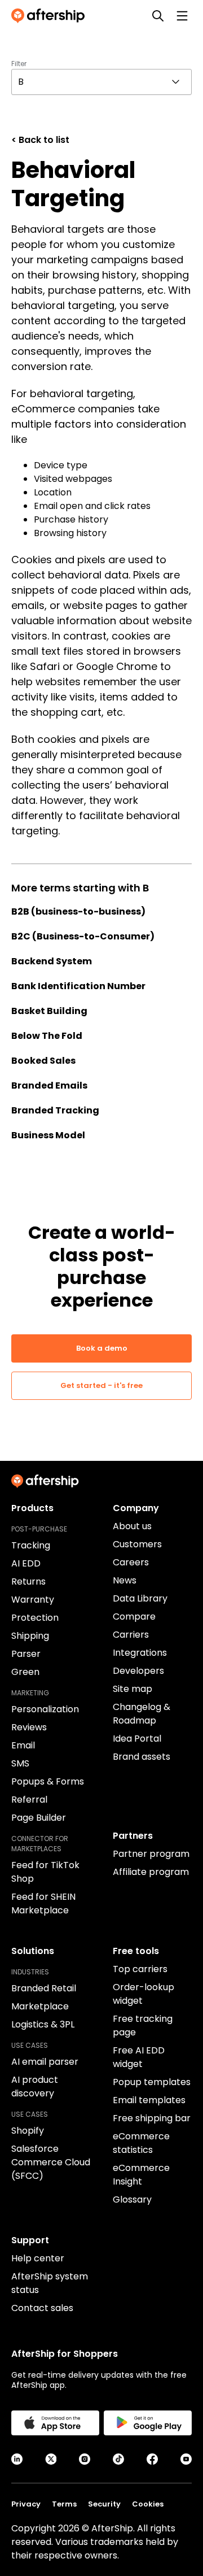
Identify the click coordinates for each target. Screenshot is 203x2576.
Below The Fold (47, 1036)
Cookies (148, 2504)
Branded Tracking (55, 1110)
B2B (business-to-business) (78, 911)
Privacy (26, 2504)
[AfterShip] (51, 16)
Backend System (52, 961)
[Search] (158, 16)
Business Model (48, 1135)
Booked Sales (43, 1061)
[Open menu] (182, 16)
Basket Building (49, 1011)
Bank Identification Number (78, 986)
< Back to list (40, 140)
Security (104, 2504)
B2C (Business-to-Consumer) (83, 936)
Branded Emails (49, 1085)
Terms (64, 2504)
